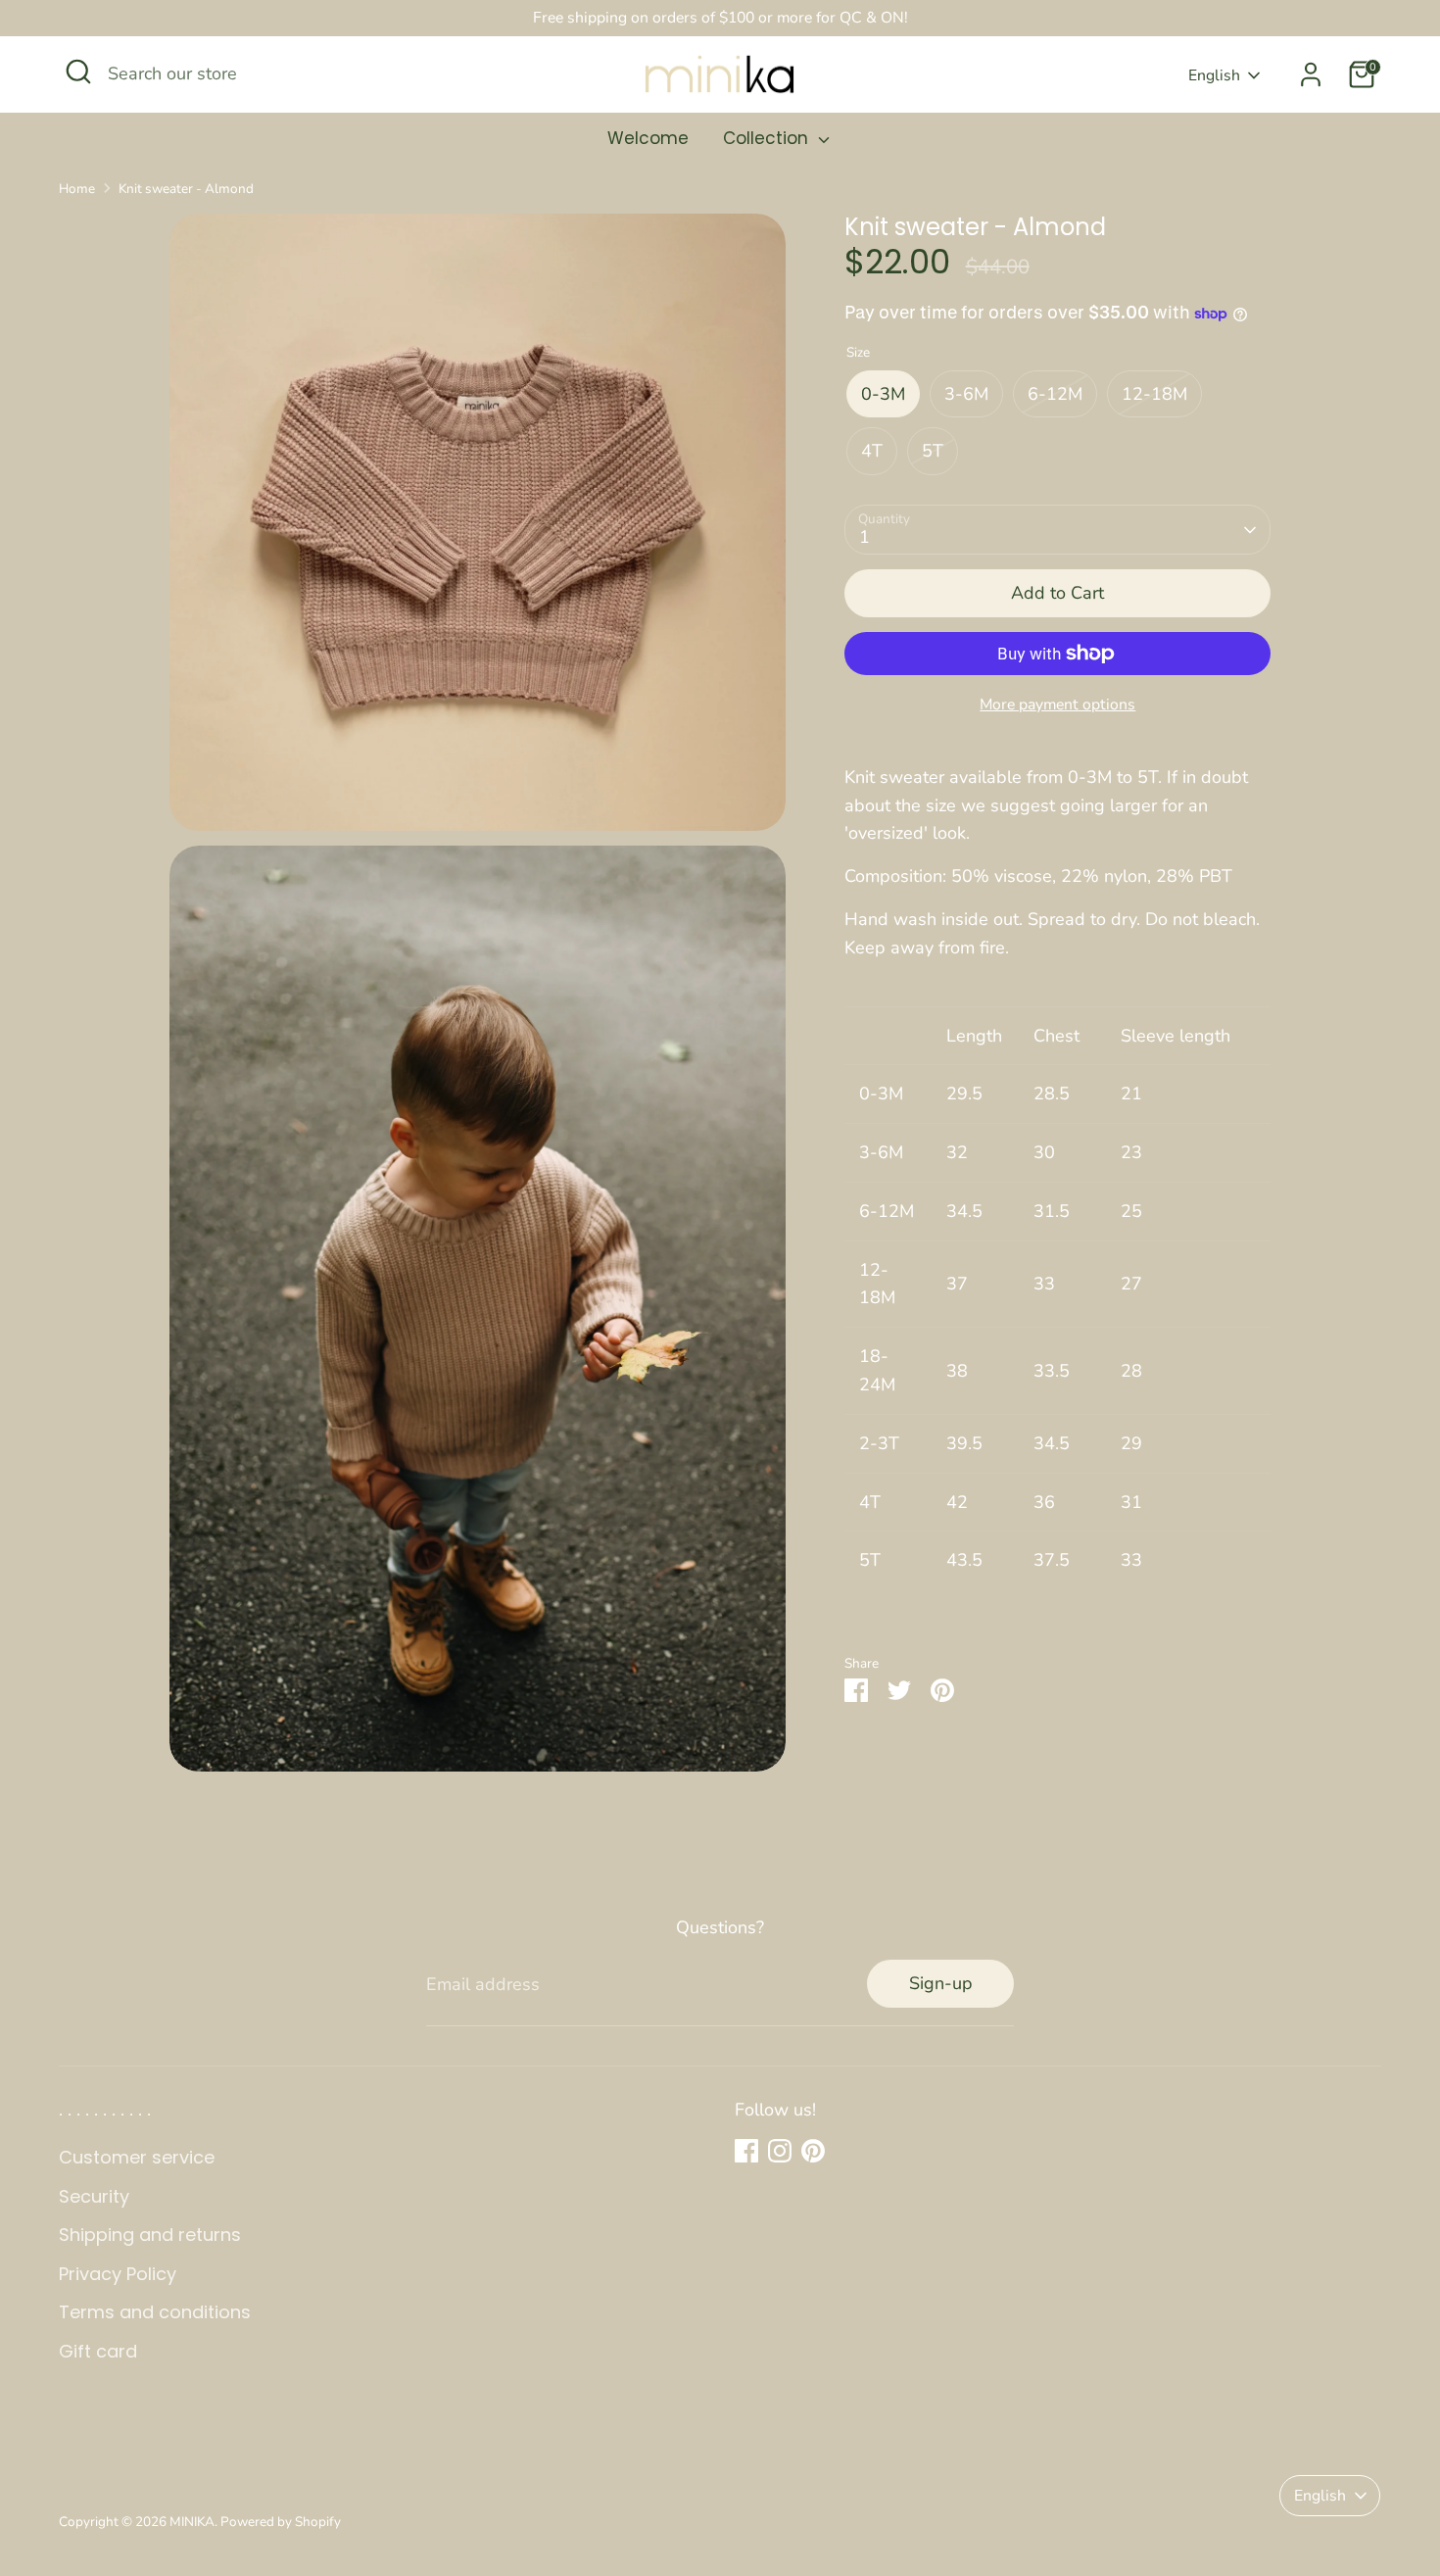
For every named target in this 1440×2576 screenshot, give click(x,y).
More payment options (1057, 705)
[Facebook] (746, 2151)
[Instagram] (780, 2151)
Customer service (137, 2157)
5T (933, 452)
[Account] (1311, 74)
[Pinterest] (813, 2151)
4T (872, 452)
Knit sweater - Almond (186, 189)
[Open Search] (78, 72)
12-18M (1154, 394)
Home (77, 189)
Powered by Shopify (281, 2522)
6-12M (1055, 394)
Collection (768, 138)
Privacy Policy (118, 2274)
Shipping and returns (150, 2235)
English (1214, 75)
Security (94, 2196)
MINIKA (192, 2522)
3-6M (966, 394)
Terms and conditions (155, 2312)
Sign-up (941, 1983)
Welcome (648, 138)
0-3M (883, 394)
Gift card (98, 2351)
